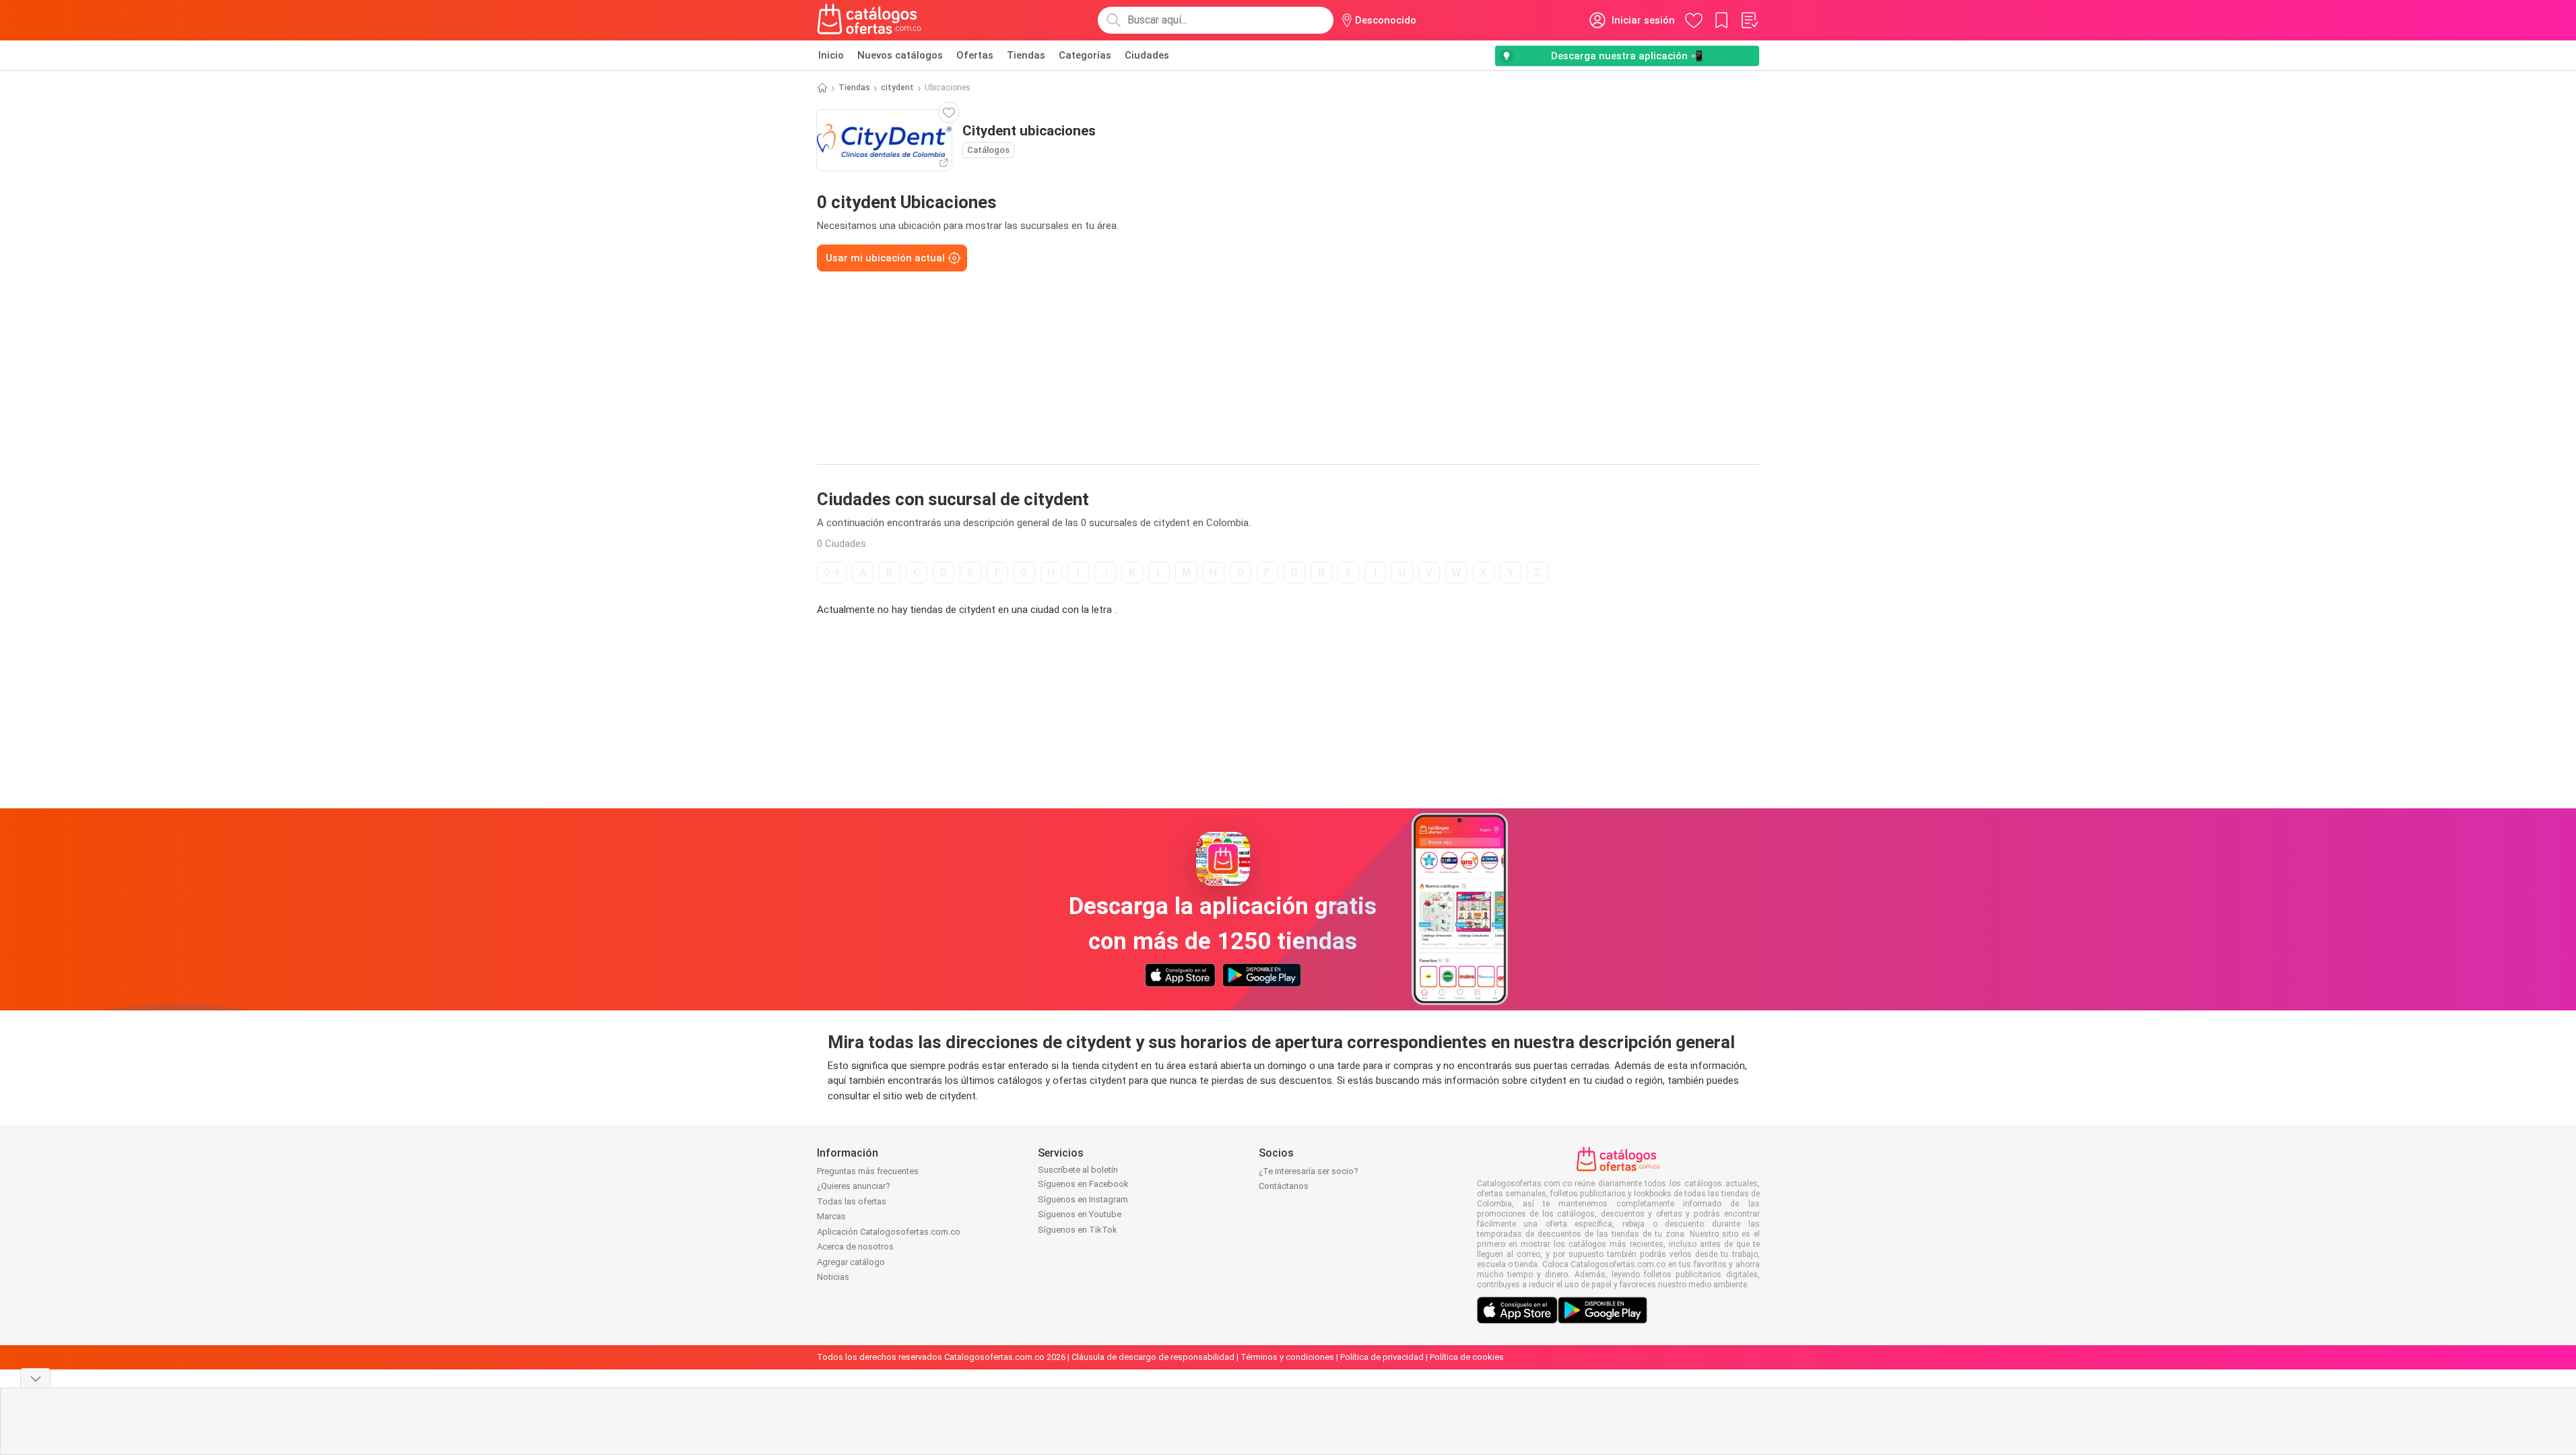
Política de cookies (1467, 1357)
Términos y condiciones (1287, 1357)
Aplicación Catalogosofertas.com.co (889, 1232)
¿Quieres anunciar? (854, 1186)
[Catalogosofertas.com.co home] (869, 20)
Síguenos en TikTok (1078, 1230)
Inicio (831, 55)
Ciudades (1147, 55)
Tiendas (1026, 55)
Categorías (1085, 55)
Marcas (831, 1216)
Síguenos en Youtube (1080, 1214)
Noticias (833, 1277)
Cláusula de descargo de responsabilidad (1153, 1357)
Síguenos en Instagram (1083, 1199)
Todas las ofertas (852, 1201)
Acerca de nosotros (855, 1247)
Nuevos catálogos (900, 55)
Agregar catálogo (851, 1262)
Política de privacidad (1382, 1357)
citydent (897, 88)
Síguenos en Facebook (1083, 1184)
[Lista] (1749, 20)
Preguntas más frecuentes (868, 1171)
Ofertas (975, 55)
